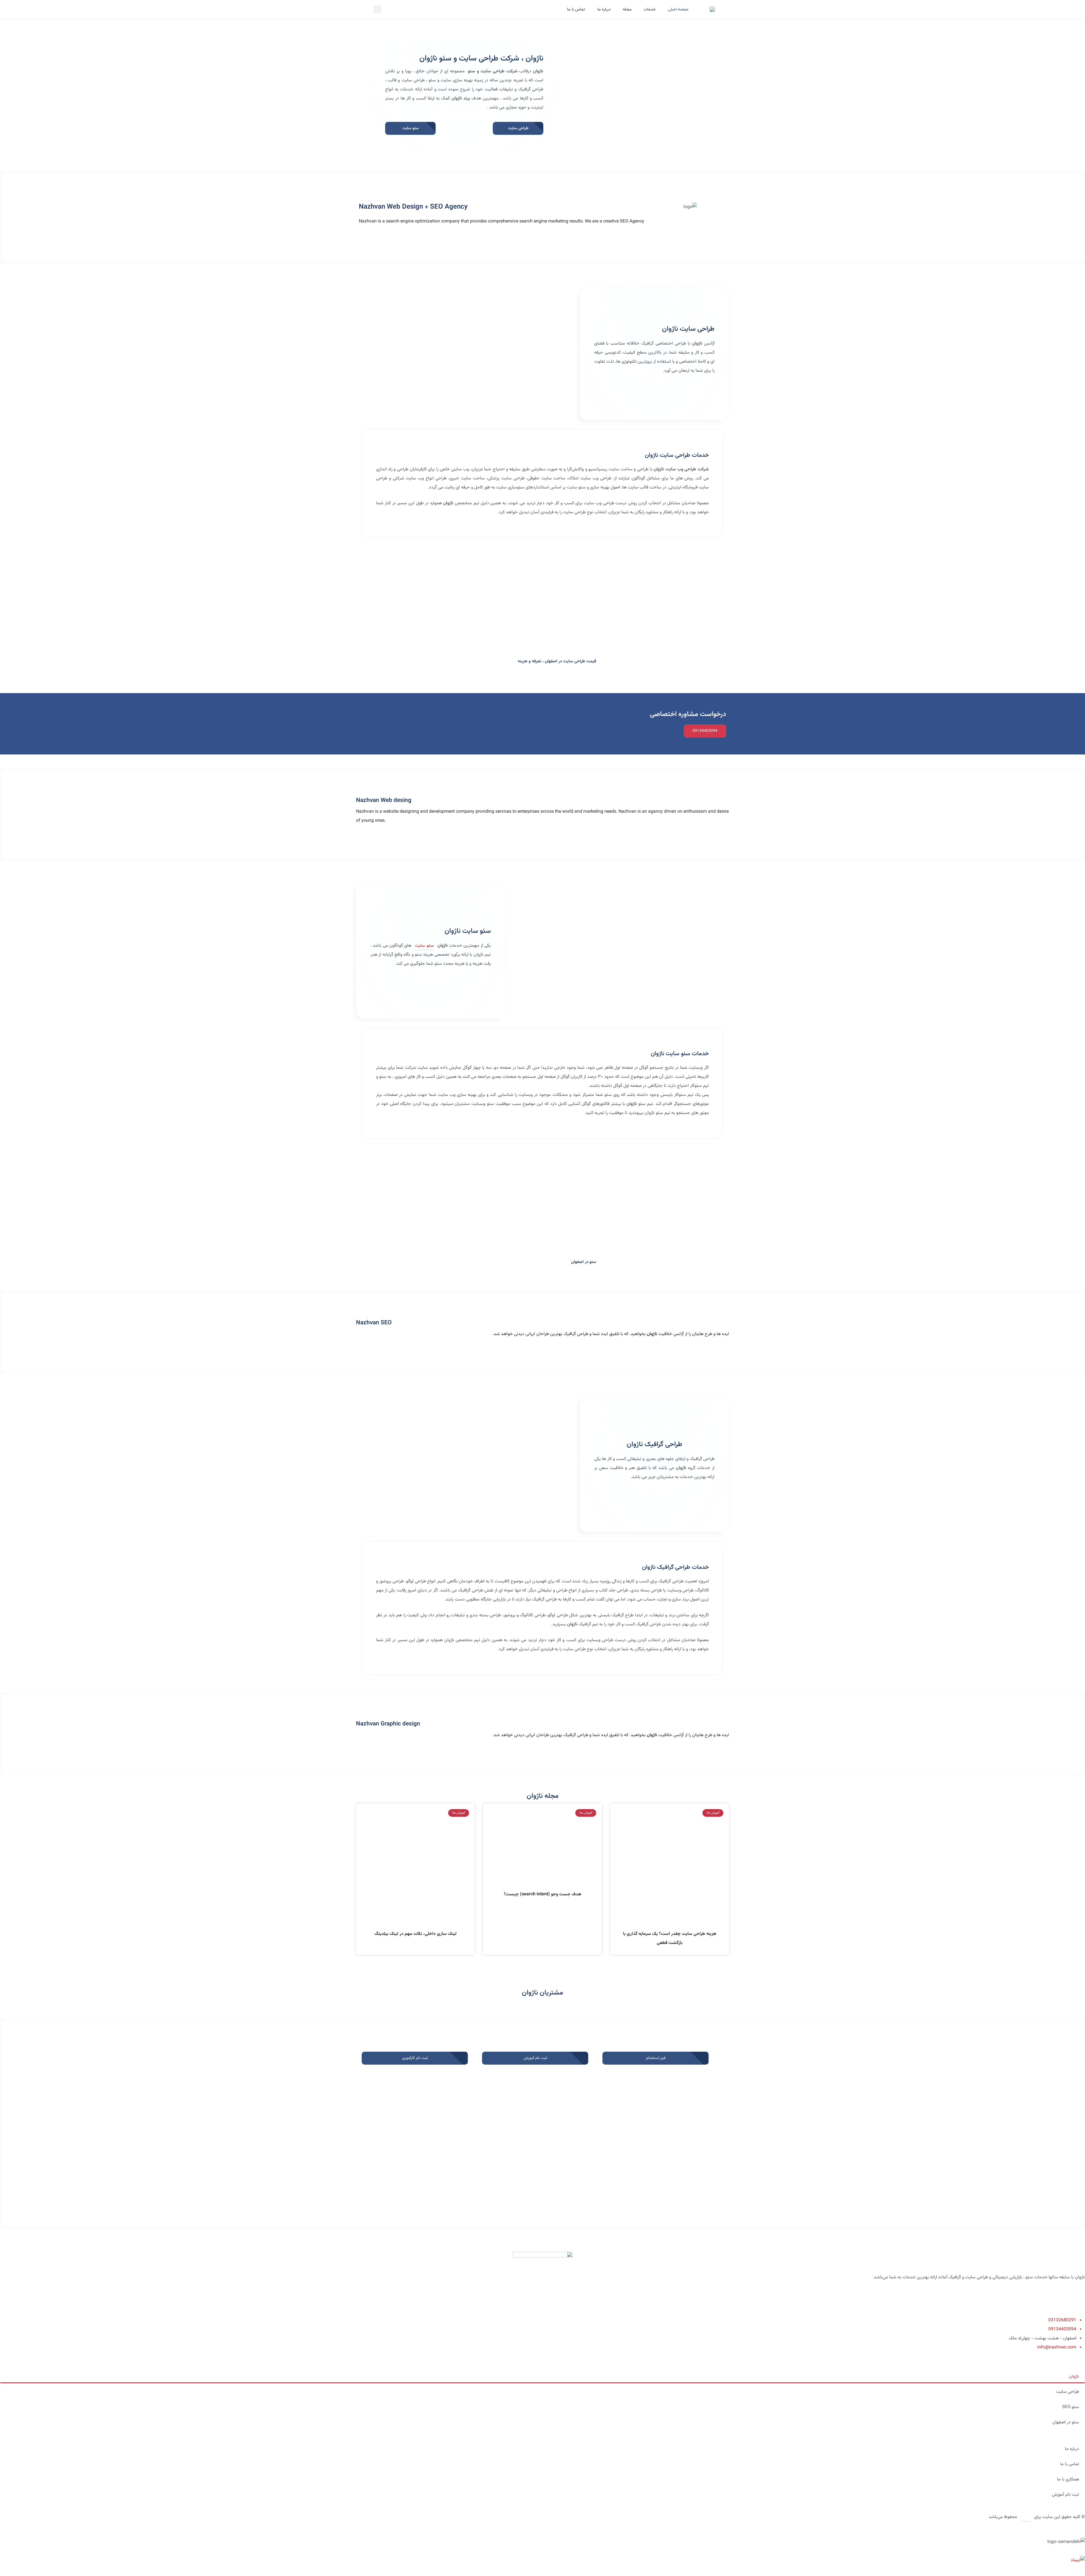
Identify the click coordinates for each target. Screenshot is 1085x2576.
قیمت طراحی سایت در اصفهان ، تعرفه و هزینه (557, 661)
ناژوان (1074, 2377)
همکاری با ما (1068, 2479)
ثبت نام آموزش (1066, 2495)
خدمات (650, 9)
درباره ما (604, 9)
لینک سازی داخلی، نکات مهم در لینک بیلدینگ (415, 1934)
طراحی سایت (1068, 2392)
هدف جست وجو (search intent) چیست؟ (542, 1894)
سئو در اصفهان (584, 1262)
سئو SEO (1071, 2407)
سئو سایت (424, 946)
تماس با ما (576, 9)
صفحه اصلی (678, 9)
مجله (627, 9)
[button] (377, 9)
